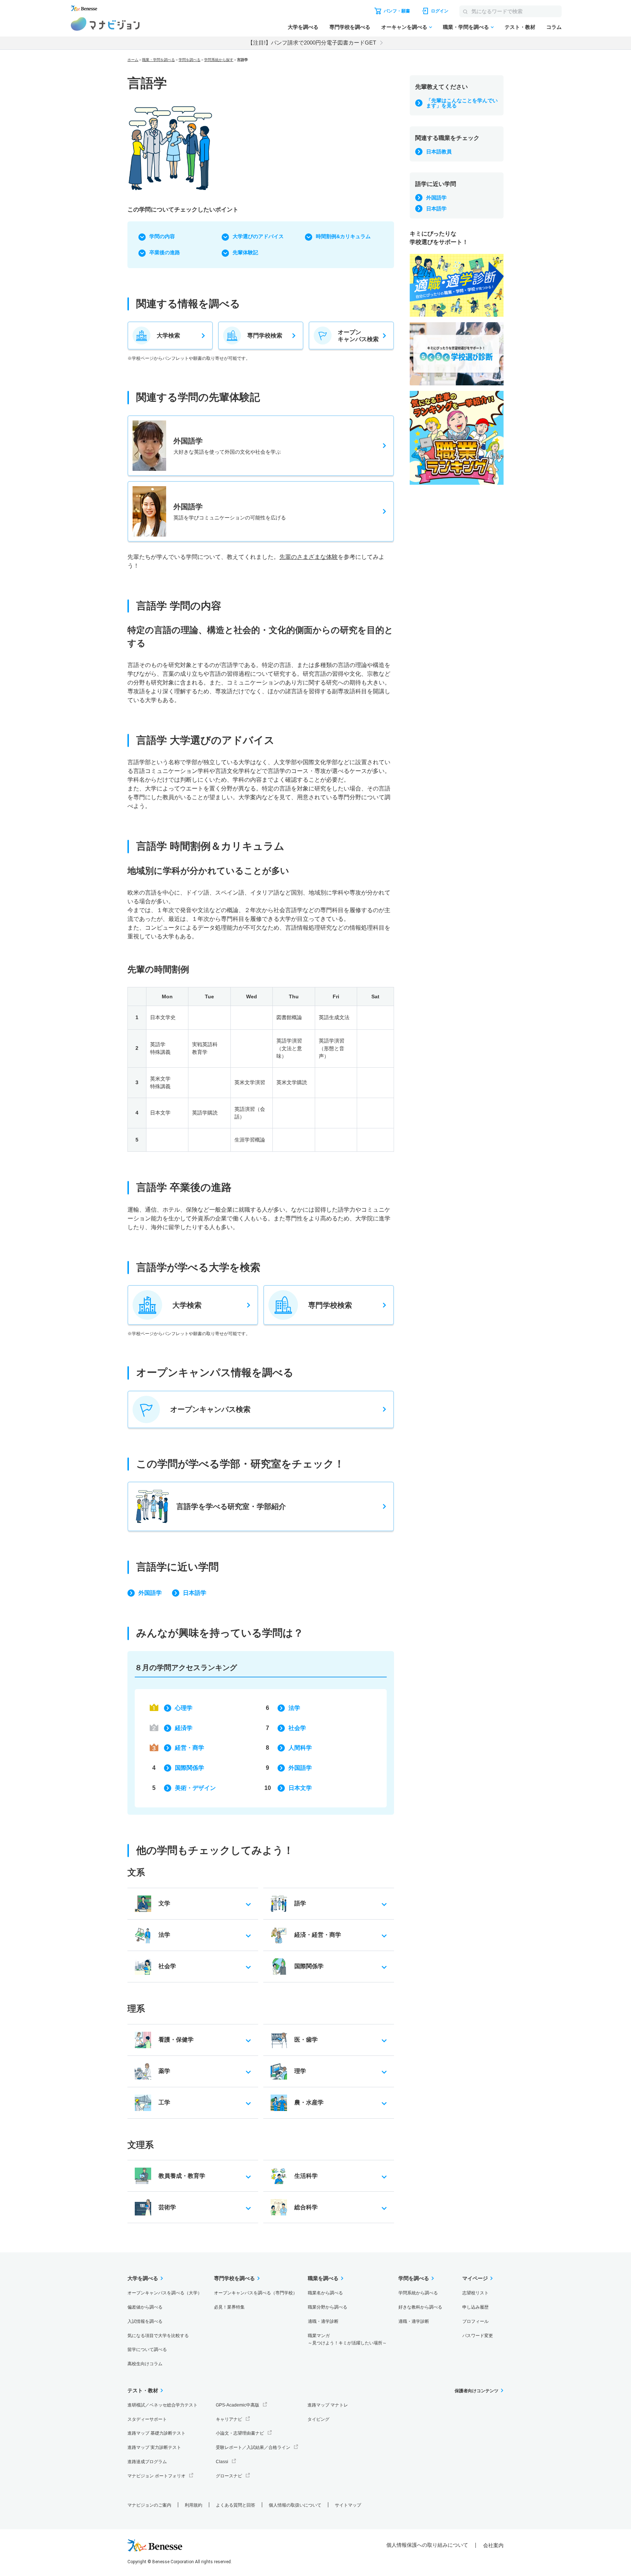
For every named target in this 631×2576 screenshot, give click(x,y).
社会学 (297, 1728)
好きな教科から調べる (420, 2307)
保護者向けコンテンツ (477, 2391)
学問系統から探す (219, 60)
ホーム (133, 60)
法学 (294, 1708)
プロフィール (475, 2321)
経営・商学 (190, 1748)
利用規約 (194, 2505)
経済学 (184, 1728)
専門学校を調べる (350, 27)
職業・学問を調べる (466, 27)
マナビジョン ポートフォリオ (156, 2476)
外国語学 (150, 1593)
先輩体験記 (245, 252)
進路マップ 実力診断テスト (154, 2447)
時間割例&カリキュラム (343, 236)
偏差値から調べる (145, 2307)
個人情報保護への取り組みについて (427, 2545)
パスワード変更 (478, 2336)
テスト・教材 (520, 27)
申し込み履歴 (475, 2307)
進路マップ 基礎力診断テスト (156, 2433)
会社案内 (493, 2545)
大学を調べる (303, 27)
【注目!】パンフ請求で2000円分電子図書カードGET (312, 43)
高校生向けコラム (145, 2364)
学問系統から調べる (418, 2293)
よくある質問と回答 (236, 2505)
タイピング (318, 2419)
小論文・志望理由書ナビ (240, 2433)
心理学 (184, 1708)
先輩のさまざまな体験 (309, 557)
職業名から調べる (325, 2293)
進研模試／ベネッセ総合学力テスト (162, 2405)
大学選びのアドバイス (258, 236)
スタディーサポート (147, 2419)
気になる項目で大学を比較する (158, 2336)
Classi (222, 2462)
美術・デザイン (195, 1788)
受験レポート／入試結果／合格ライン (253, 2447)
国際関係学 (190, 1768)
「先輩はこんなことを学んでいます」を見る (462, 103)
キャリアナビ (229, 2419)
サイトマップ (348, 2505)
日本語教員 (439, 152)
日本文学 (300, 1788)
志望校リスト (475, 2293)
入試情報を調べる (145, 2321)
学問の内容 (162, 236)
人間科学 (300, 1748)
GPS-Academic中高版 (238, 2405)
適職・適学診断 (323, 2321)
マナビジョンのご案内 (149, 2505)
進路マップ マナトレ (328, 2405)
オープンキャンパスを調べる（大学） (165, 2293)
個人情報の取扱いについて (295, 2505)
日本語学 (195, 1593)
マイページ (475, 2278)
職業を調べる (323, 2278)
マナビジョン (105, 24)
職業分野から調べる (328, 2307)
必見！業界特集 (229, 2307)
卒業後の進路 (165, 252)
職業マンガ (347, 2339)
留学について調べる (147, 2350)
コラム (554, 27)
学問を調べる (190, 60)
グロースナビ (229, 2476)
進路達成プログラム (147, 2462)
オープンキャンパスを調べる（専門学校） (256, 2293)
